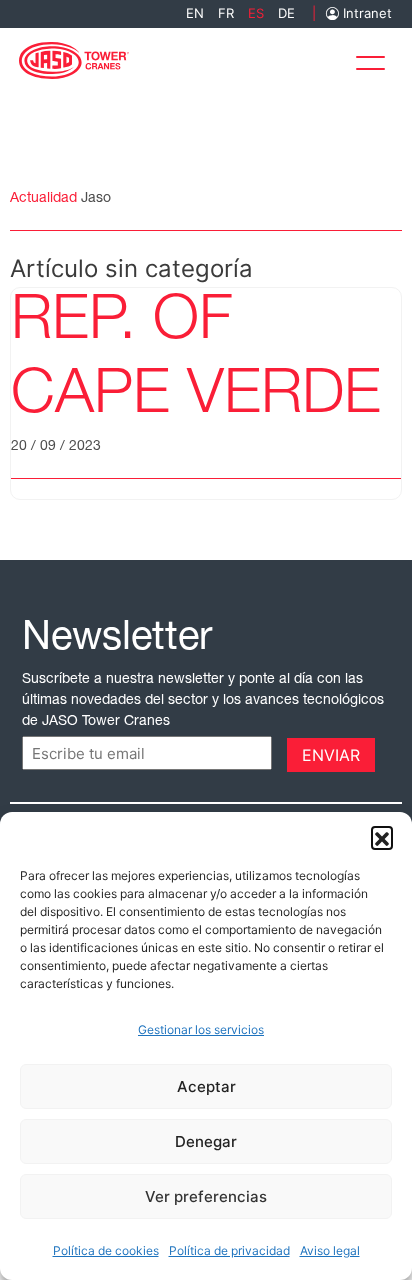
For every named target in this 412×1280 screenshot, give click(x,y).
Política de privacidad (229, 1250)
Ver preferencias (206, 1196)
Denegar (206, 1141)
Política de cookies (106, 1250)
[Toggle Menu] (376, 58)
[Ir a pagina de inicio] (74, 58)
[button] (382, 837)
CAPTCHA (62, 753)
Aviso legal (330, 1250)
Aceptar (206, 1086)
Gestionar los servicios (201, 1029)
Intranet (365, 13)
